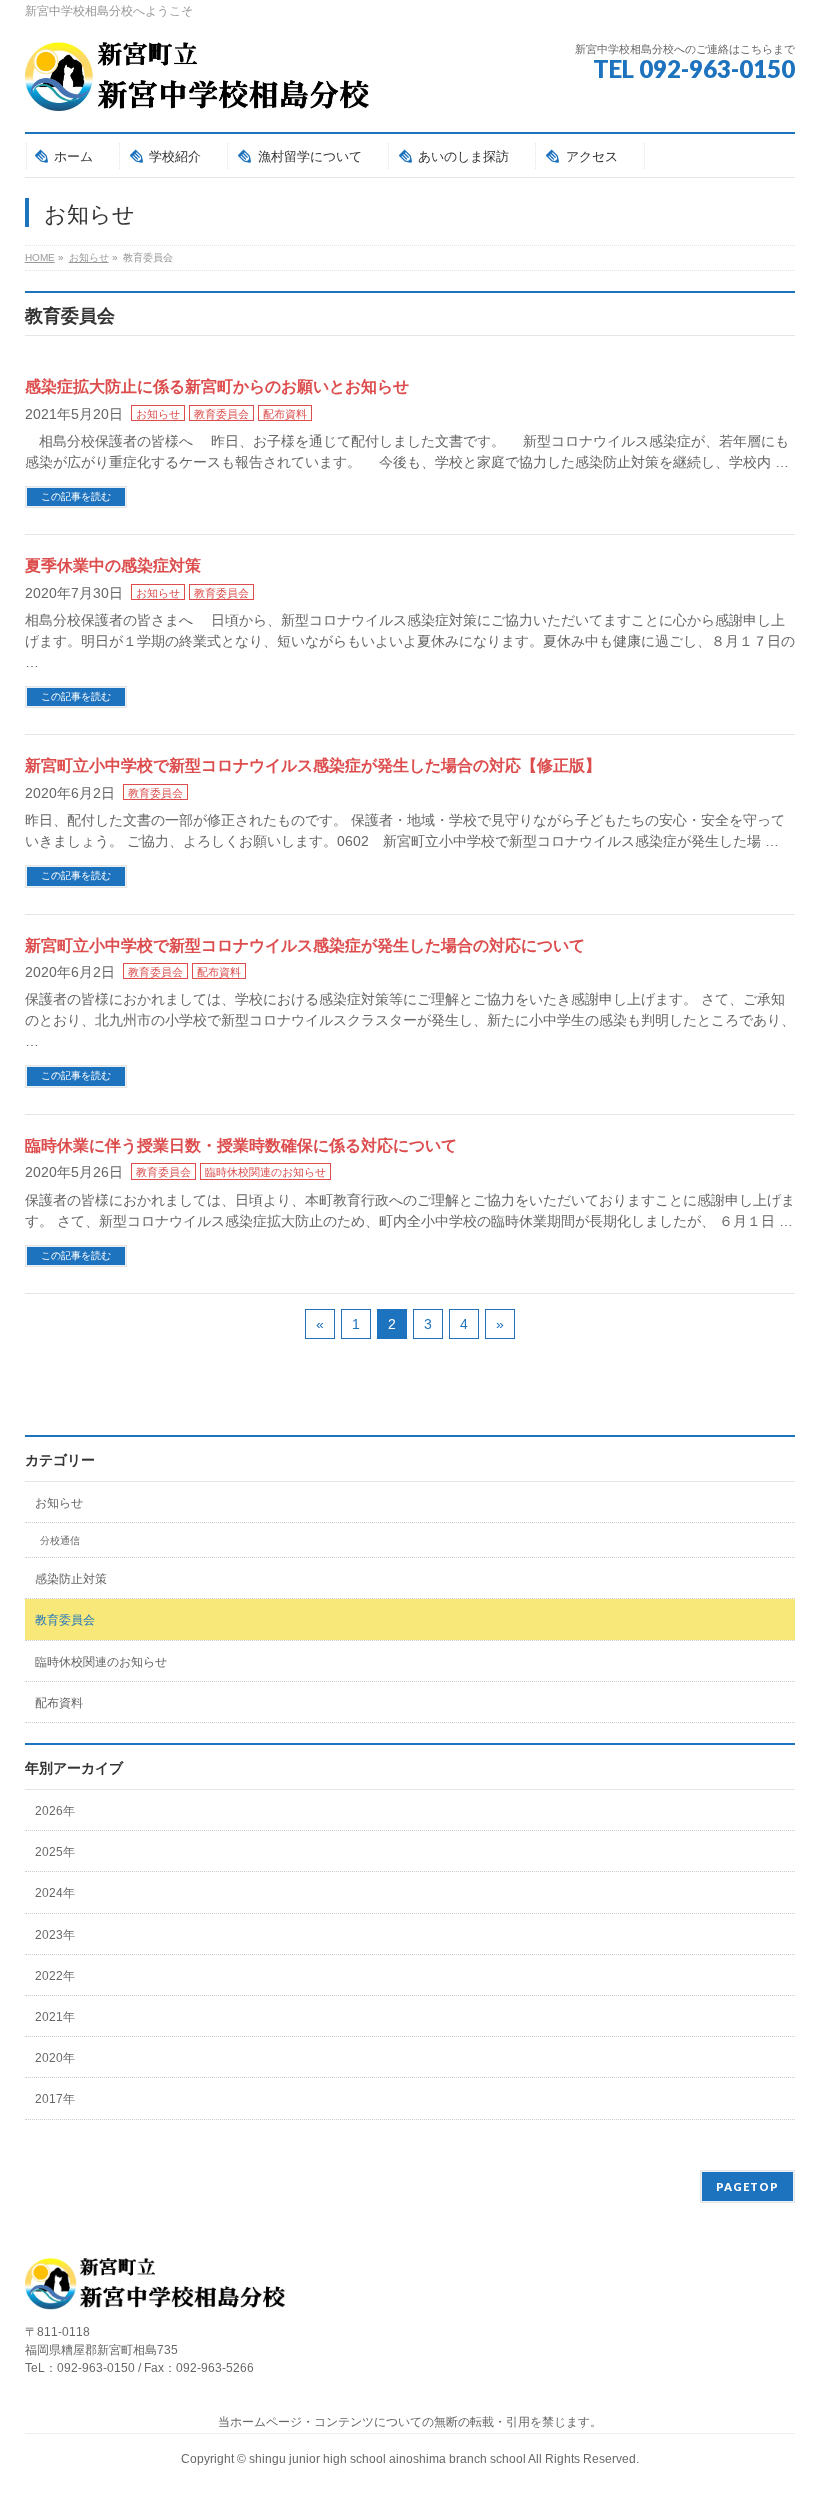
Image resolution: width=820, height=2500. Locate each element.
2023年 (55, 1935)
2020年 (55, 2058)
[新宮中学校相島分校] (197, 89)
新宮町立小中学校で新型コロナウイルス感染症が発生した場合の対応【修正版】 (313, 765)
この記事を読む (76, 496)
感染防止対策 (71, 1579)
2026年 (55, 1811)
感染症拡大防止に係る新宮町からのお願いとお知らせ (217, 386)
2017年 (55, 2099)
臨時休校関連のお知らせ (265, 1172)
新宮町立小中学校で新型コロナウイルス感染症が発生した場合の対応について (305, 945)
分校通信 (60, 1540)
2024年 (55, 1893)
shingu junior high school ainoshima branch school (388, 2459)
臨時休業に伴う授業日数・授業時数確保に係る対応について (241, 1145)
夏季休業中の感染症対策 (113, 565)
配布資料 (285, 414)
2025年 (55, 1852)
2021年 (55, 2017)
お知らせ (158, 414)
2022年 (55, 1976)
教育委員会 (221, 414)
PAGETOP (747, 2186)
